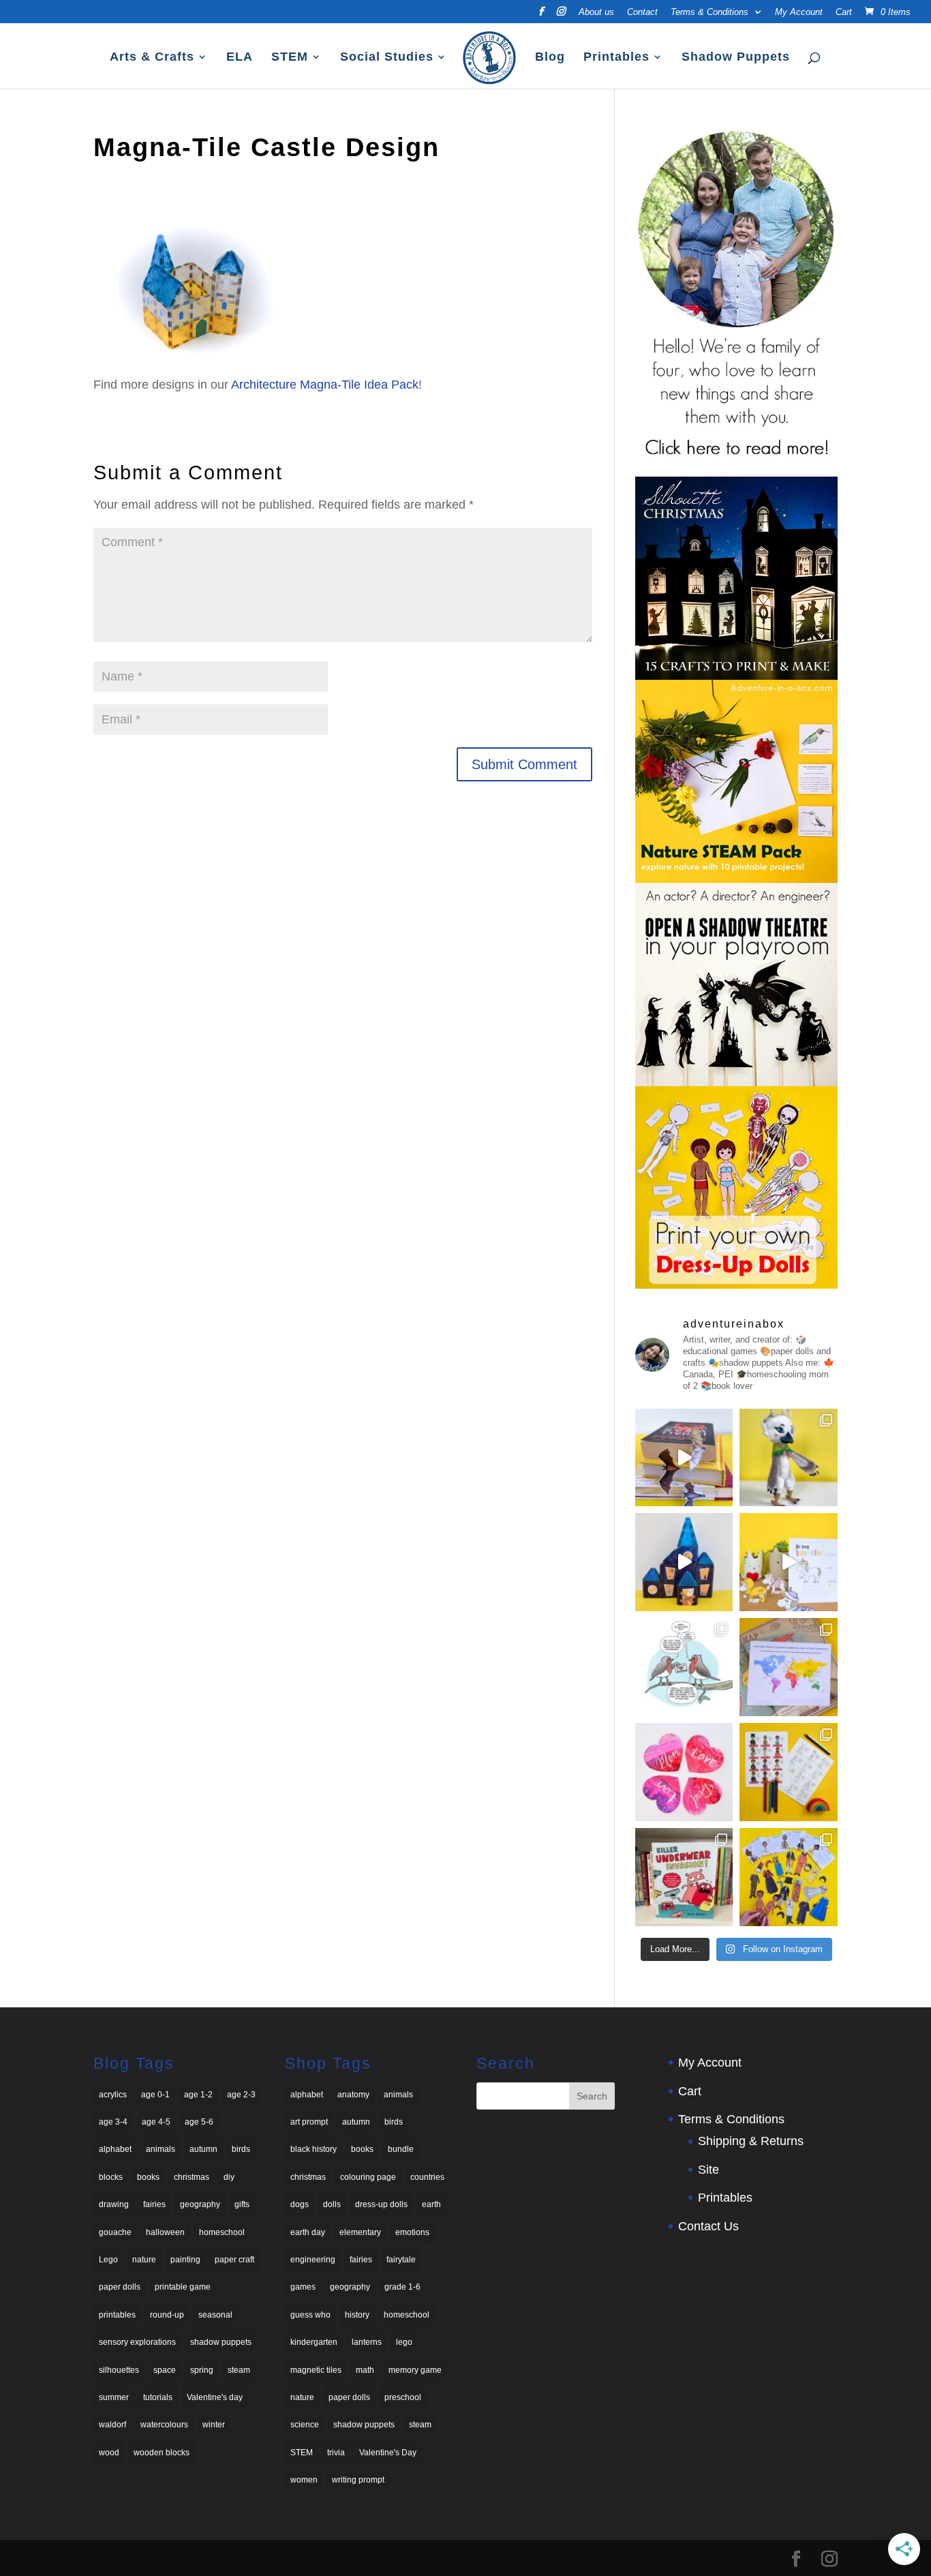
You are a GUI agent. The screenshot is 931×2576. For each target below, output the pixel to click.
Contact (642, 12)
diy (229, 2177)
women (304, 2480)
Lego (108, 2260)
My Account (799, 12)
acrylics (113, 2095)
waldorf (112, 2425)
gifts (242, 2204)
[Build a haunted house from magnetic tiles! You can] (684, 1562)
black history (314, 2149)
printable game (183, 2287)
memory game (415, 2370)
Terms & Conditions (709, 12)
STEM (290, 58)
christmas (192, 2177)
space (165, 2370)
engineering (313, 2260)
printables (117, 2315)
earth (431, 2204)
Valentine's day (215, 2397)
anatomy (353, 2095)
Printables (616, 58)
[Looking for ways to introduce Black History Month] (789, 1772)
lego (404, 2342)
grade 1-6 (402, 2287)
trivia (336, 2453)
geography (200, 2204)
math (365, 2370)
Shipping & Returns (751, 2141)
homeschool (222, 2232)
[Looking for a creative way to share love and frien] (789, 1562)
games (303, 2287)
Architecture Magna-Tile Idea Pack (325, 385)
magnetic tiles (316, 2370)
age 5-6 (199, 2122)
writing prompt (358, 2480)
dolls (332, 2204)
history (357, 2315)
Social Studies (387, 58)
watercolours (164, 2425)
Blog (550, 58)
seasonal (215, 2315)
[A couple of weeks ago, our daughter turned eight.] (789, 1458)
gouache (115, 2232)
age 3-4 (113, 2122)
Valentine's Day (388, 2453)
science (305, 2425)
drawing (114, 2204)
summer (114, 2397)
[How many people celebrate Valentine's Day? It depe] (789, 1667)
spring (202, 2370)
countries (427, 2177)
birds (241, 2149)
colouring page (368, 2177)
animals (161, 2149)
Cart (844, 12)
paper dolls (120, 2287)
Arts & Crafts (152, 58)
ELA (240, 58)
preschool (403, 2397)
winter (214, 2425)
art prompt (309, 2122)
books (148, 2177)
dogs (300, 2204)
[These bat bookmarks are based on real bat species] (684, 1458)
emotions (412, 2232)
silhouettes (119, 2370)
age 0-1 (155, 2095)
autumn (203, 2149)
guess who (310, 2315)
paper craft (234, 2260)
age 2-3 (241, 2095)
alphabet (115, 2149)
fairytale (401, 2260)
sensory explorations (137, 2342)
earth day (308, 2232)
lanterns (367, 2342)
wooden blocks (162, 2453)
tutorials (158, 2397)
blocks (111, 2177)
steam (239, 2370)
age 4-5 (156, 2122)
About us (596, 12)
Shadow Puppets (736, 58)
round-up (167, 2315)
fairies (154, 2204)
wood (109, 2453)
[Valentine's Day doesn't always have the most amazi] (684, 1667)
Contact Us (708, 2226)
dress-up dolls (381, 2204)
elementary (360, 2232)
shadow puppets (221, 2342)
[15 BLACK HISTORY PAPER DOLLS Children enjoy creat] (789, 1877)
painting (185, 2260)
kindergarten (314, 2342)
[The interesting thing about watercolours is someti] (684, 1772)
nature (144, 2260)
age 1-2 (198, 2095)
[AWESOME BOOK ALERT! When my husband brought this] (684, 1877)
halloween (165, 2232)
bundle (401, 2149)
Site (708, 2170)
